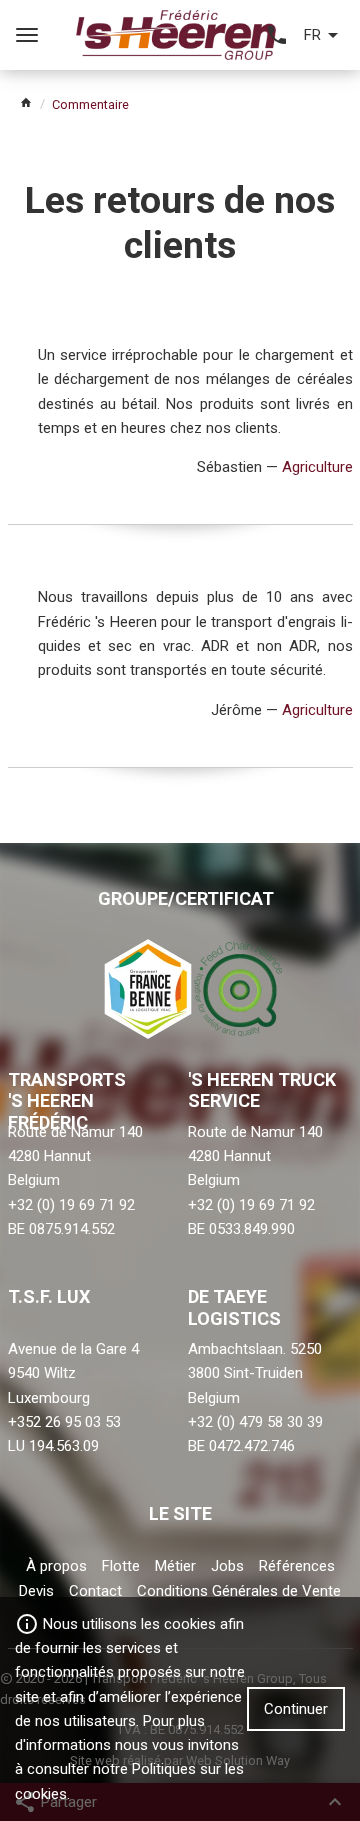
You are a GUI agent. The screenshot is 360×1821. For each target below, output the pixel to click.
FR (312, 35)
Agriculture (317, 467)
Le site (180, 1513)
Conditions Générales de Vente (239, 1591)
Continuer (296, 1709)
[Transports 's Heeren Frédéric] (177, 34)
